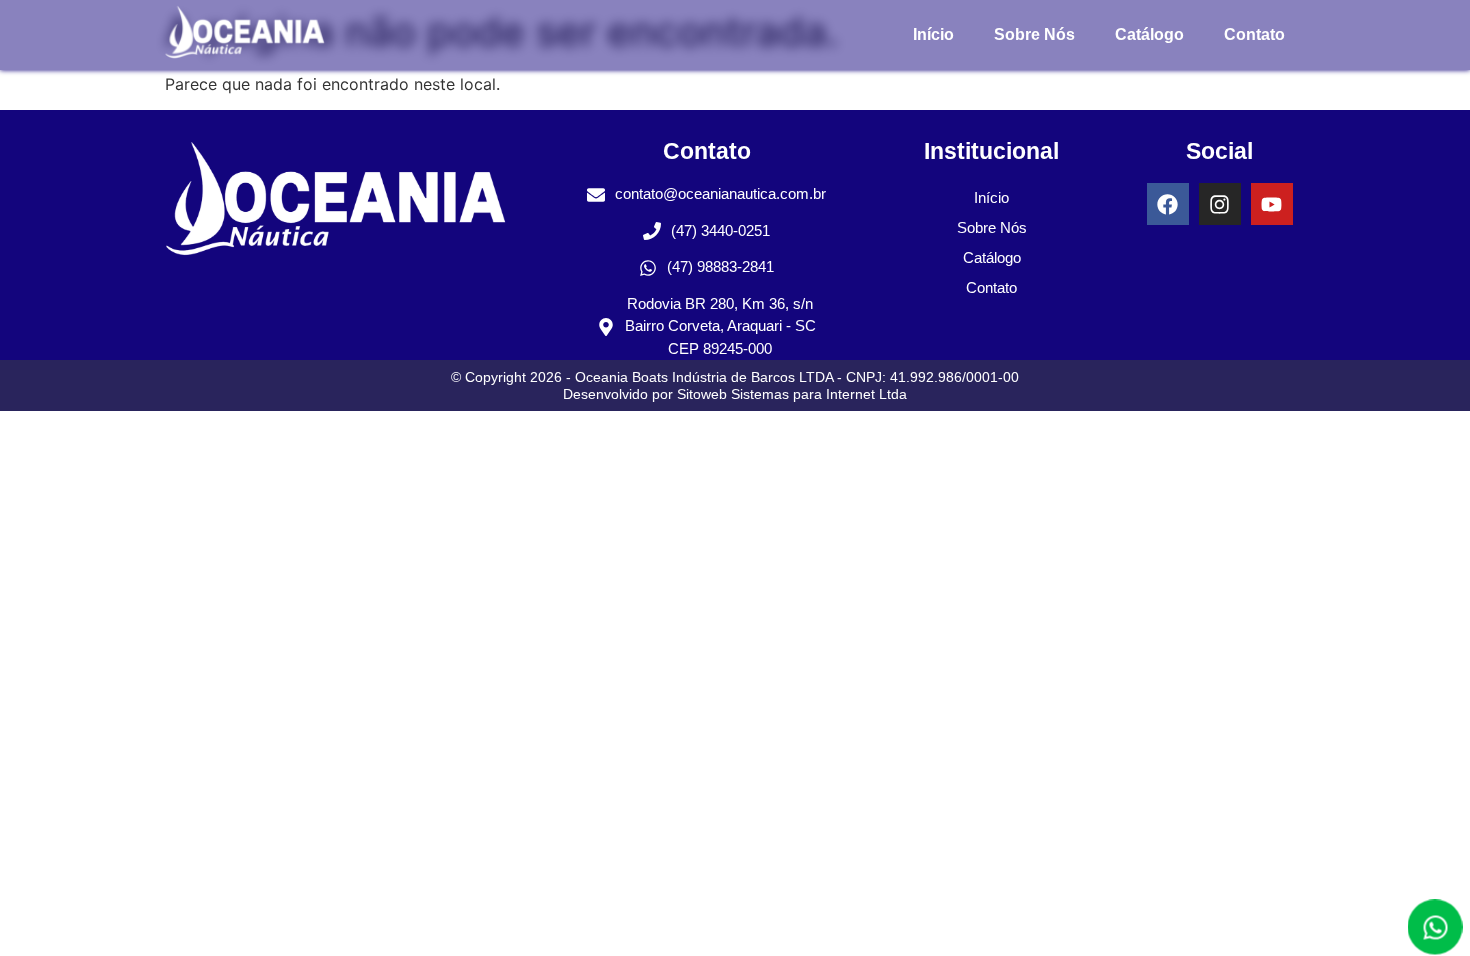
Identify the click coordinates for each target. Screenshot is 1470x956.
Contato (1254, 34)
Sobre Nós (1034, 34)
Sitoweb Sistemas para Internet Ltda (792, 394)
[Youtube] (1272, 204)
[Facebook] (1168, 204)
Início (933, 34)
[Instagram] (1220, 204)
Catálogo (1149, 34)
